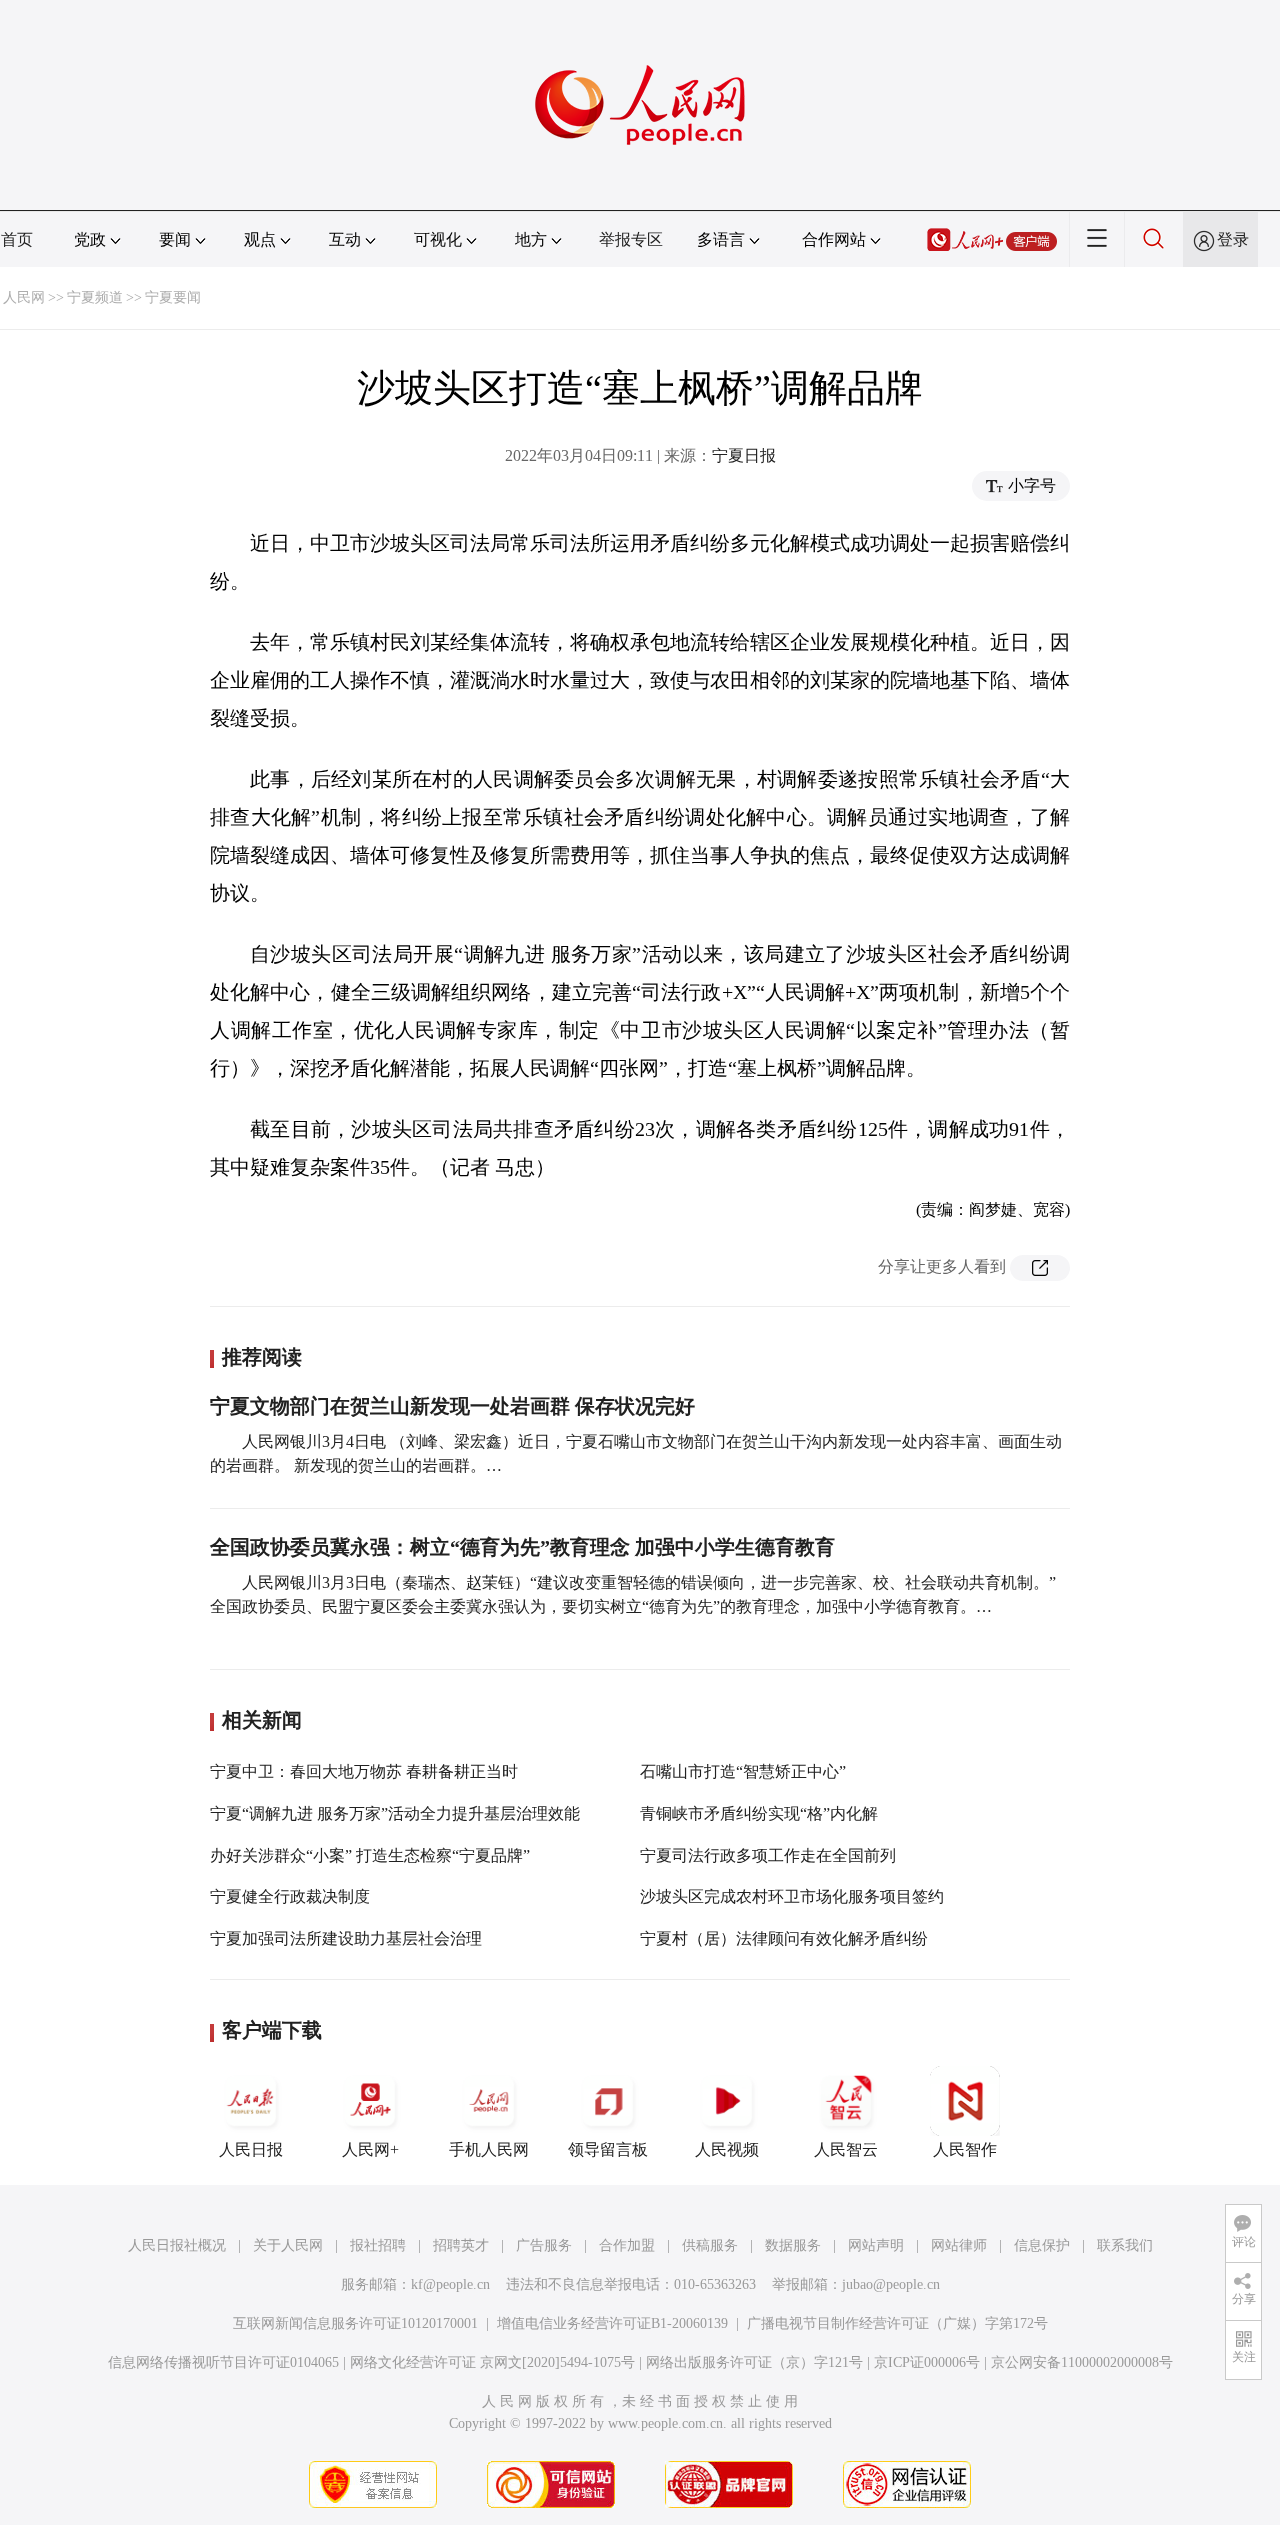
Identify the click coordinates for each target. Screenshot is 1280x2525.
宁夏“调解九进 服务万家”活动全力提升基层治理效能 (395, 1813)
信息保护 (1042, 2245)
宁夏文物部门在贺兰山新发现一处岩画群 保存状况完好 (452, 1406)
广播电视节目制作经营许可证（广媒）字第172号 (897, 2323)
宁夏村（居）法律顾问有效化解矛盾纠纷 (784, 1938)
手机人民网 (489, 2149)
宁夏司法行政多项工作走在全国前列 (768, 1855)
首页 (17, 239)
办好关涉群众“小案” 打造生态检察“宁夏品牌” (370, 1855)
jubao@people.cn (891, 2284)
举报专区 (631, 239)
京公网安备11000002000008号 (1082, 2362)
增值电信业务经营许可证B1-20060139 (612, 2323)
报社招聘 (378, 2245)
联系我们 (1125, 2245)
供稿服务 (710, 2245)
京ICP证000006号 (927, 2362)
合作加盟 (627, 2245)
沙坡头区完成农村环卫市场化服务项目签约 (792, 1896)
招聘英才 (461, 2245)
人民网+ (370, 2149)
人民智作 (965, 2149)
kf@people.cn (450, 2284)
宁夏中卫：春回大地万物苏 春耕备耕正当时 (364, 1771)
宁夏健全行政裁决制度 (290, 1896)
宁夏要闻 (173, 297)
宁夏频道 (95, 297)
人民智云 (846, 2149)
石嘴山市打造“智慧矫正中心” (743, 1771)
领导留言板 (608, 2149)
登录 (1233, 239)
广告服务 (544, 2245)
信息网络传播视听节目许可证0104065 (223, 2362)
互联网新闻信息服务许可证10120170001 (355, 2323)
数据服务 (793, 2245)
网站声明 (876, 2245)
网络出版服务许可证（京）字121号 (754, 2362)
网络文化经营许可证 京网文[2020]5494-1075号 (492, 2362)
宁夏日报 (744, 455)
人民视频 (727, 2149)
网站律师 (959, 2245)
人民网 (24, 297)
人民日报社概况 (177, 2245)
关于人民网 (288, 2245)
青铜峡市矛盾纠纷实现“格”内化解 (759, 1813)
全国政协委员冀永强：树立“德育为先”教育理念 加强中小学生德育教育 (522, 1547)
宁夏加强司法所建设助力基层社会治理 (346, 1938)
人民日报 (251, 2149)
